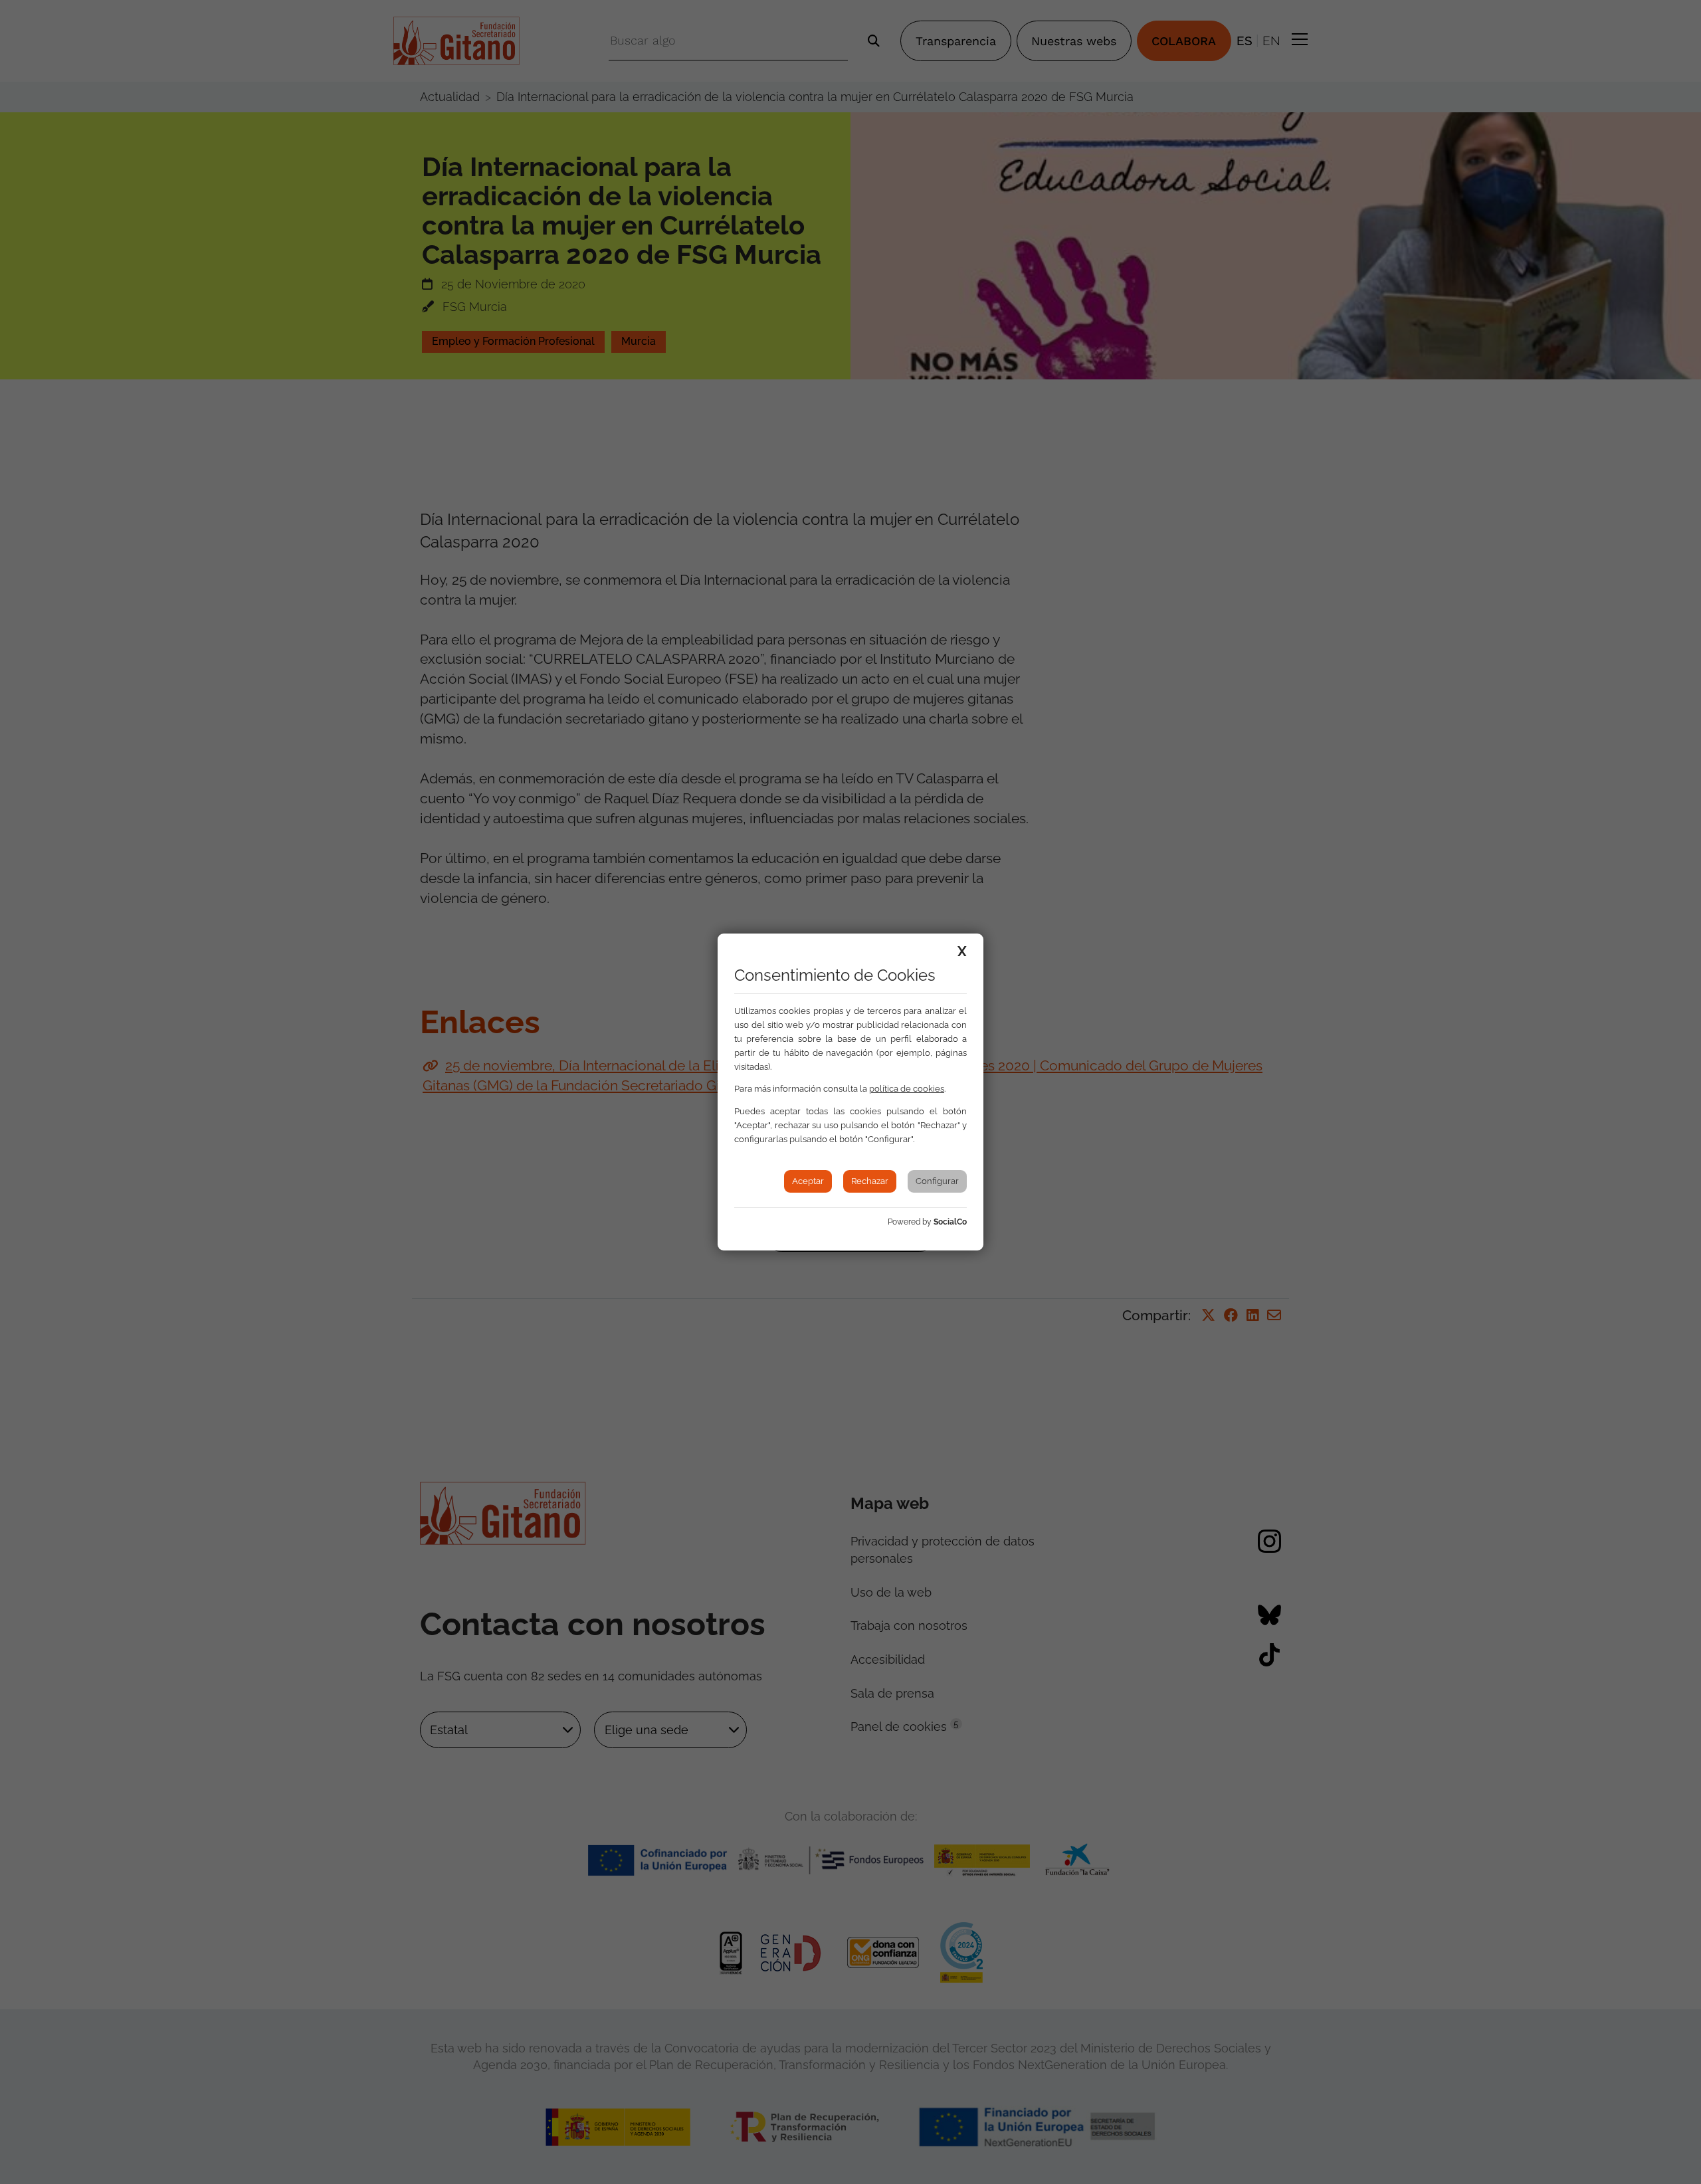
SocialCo (950, 1222)
